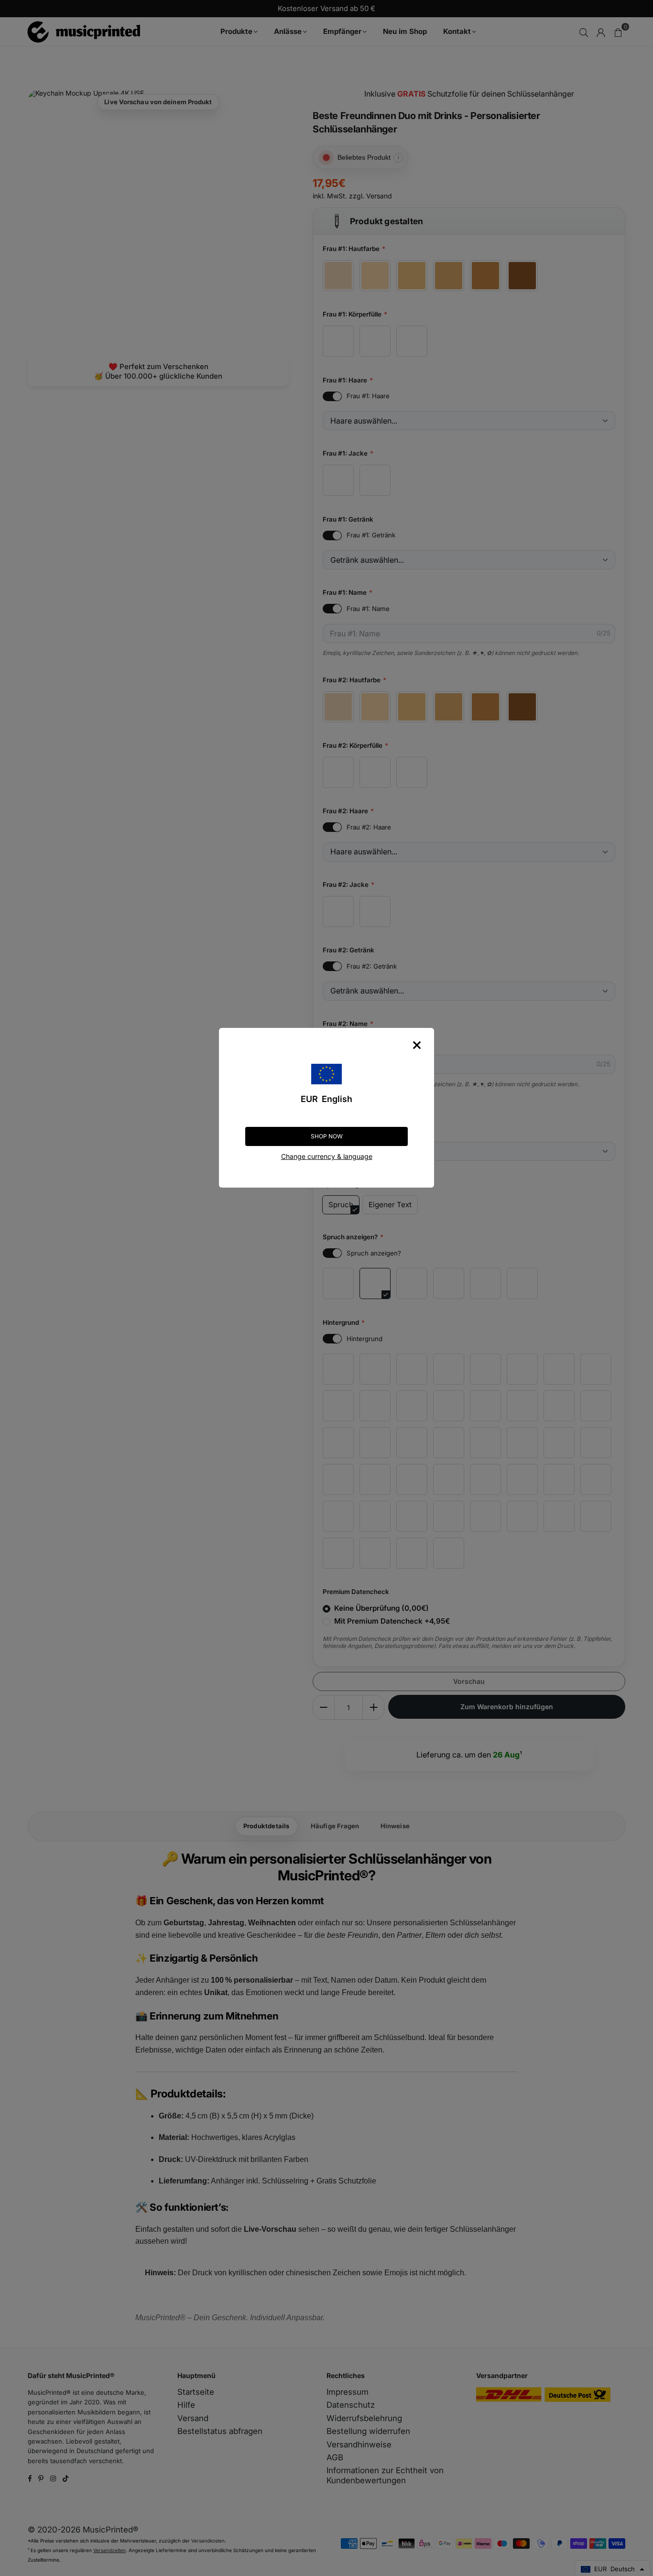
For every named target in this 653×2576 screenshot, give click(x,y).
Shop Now (327, 1136)
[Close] (417, 1045)
